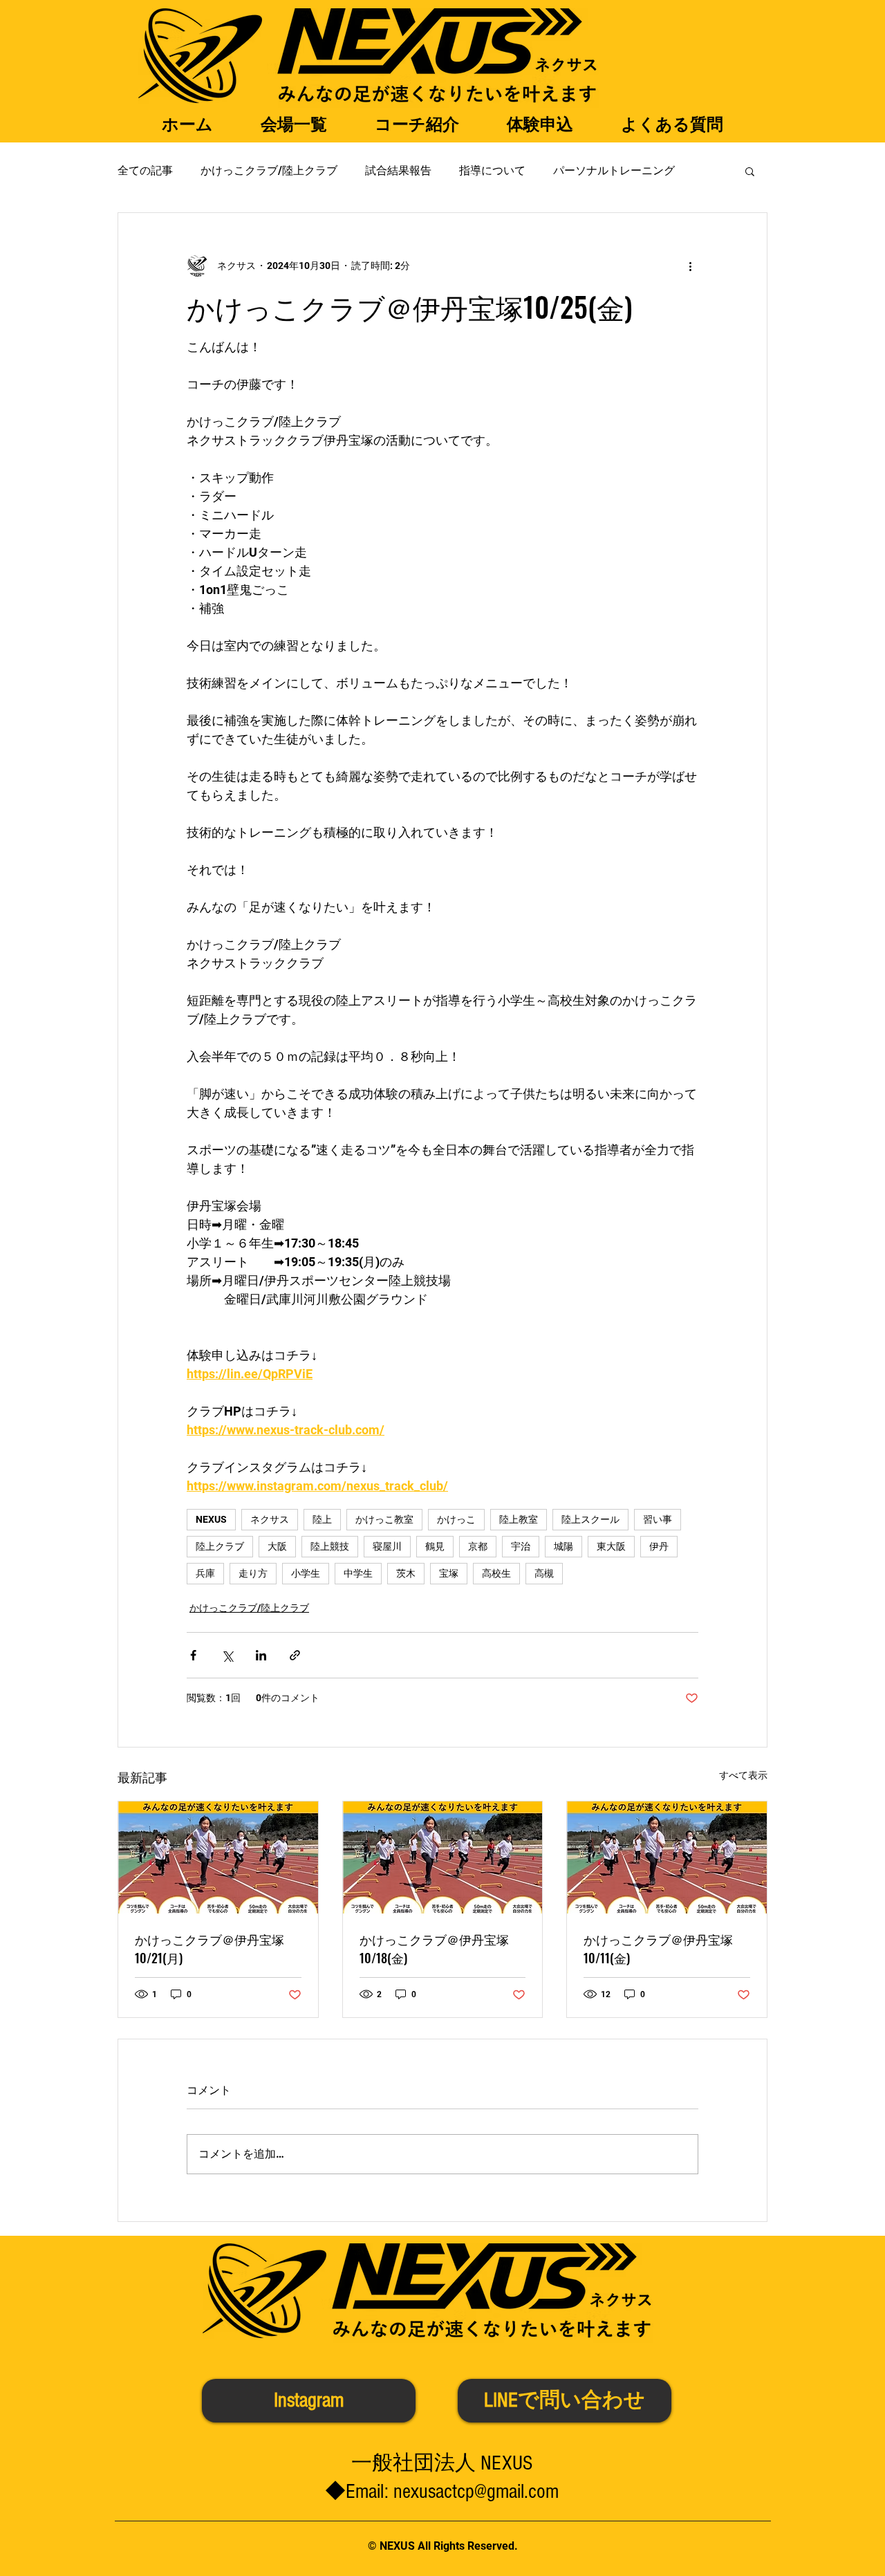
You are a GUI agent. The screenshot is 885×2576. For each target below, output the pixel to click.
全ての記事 (145, 170)
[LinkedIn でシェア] (261, 1655)
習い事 (658, 1519)
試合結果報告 (398, 170)
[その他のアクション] (690, 266)
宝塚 (449, 1573)
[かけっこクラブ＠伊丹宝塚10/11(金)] (667, 1857)
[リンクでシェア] (295, 1655)
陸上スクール (590, 1519)
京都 (478, 1546)
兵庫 (205, 1573)
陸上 (322, 1519)
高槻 (544, 1573)
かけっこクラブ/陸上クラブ (269, 170)
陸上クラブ (220, 1546)
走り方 (253, 1573)
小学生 (306, 1573)
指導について (492, 170)
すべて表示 (743, 1775)
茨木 (406, 1573)
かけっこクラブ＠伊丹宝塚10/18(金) (434, 1948)
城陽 (563, 1546)
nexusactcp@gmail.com (476, 2492)
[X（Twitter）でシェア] (227, 1655)
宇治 (521, 1546)
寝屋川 (387, 1546)
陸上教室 (519, 1519)
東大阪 (611, 1546)
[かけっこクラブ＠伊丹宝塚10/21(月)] (218, 1857)
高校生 (496, 1573)
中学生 (358, 1573)
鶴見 (435, 1546)
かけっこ (456, 1519)
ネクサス (270, 1519)
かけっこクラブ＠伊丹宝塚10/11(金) (658, 1948)
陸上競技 (330, 1546)
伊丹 (659, 1546)
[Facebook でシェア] (193, 1655)
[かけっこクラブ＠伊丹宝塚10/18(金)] (443, 1857)
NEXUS (211, 1519)
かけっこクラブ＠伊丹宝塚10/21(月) (209, 1948)
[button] (750, 171)
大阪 (277, 1546)
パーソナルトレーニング (614, 170)
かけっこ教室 (384, 1519)
